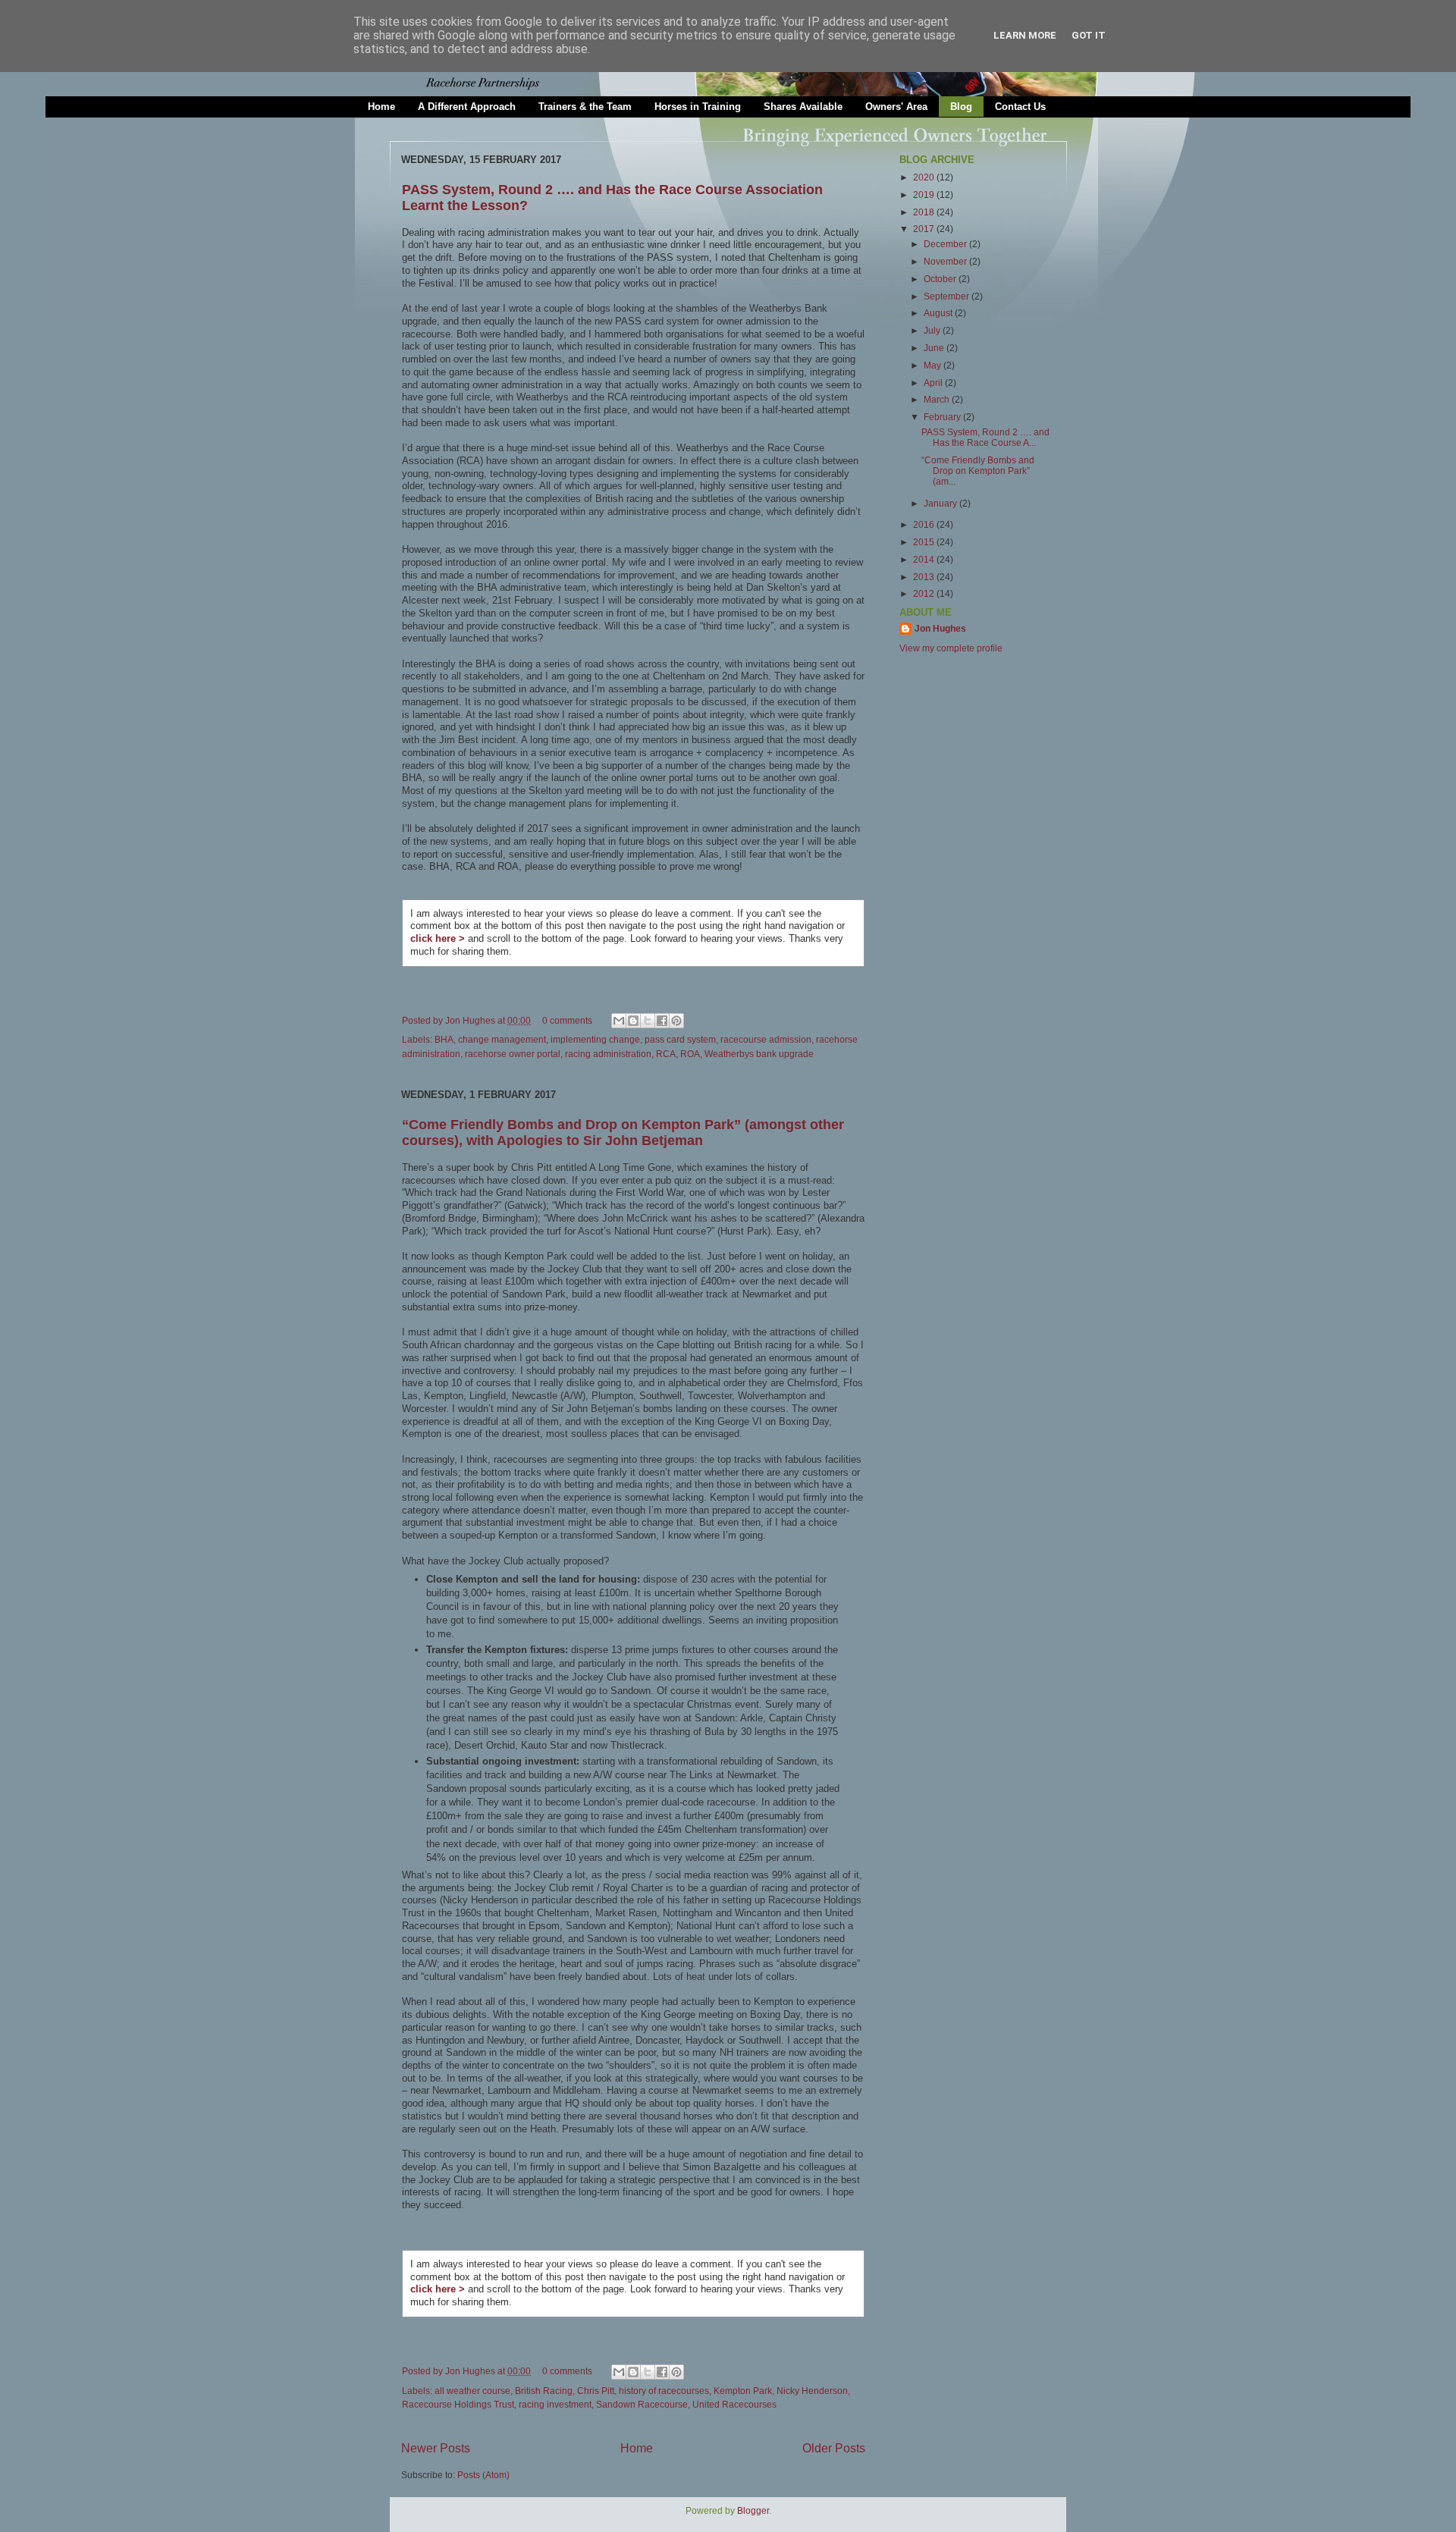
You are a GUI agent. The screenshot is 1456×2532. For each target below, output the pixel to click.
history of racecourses (664, 2391)
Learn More (1025, 35)
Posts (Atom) (483, 2475)
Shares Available (803, 107)
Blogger (753, 2510)
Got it (1089, 35)
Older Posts (834, 2448)
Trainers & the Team (585, 107)
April (934, 383)
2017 (925, 229)
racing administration (608, 1054)
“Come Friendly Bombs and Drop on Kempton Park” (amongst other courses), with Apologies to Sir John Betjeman (623, 1133)
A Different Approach (467, 107)
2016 (925, 524)
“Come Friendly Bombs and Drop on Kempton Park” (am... (978, 471)
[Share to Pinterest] (676, 1021)
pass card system (680, 1039)
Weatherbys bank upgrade (759, 1054)
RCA (666, 1054)
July (933, 330)
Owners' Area (896, 107)
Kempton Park (743, 2391)
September (948, 296)
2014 (925, 559)
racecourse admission (766, 1039)
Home (381, 107)
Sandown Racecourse (642, 2404)
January (941, 503)
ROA (690, 1054)
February (943, 417)
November (946, 261)
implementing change (595, 1039)
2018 (925, 212)
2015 (925, 542)
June (935, 348)
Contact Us (1020, 107)
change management (502, 1039)
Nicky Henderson (812, 2391)
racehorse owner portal (513, 1054)
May (934, 365)
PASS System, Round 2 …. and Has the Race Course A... (985, 437)
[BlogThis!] (633, 1021)
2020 (925, 177)
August (939, 313)
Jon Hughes (471, 1020)
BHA (444, 1039)
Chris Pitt (596, 2391)
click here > (438, 938)
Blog (961, 107)
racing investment (555, 2404)
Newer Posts (436, 2448)
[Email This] (619, 1021)
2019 (925, 195)
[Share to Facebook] (662, 1021)
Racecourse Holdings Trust (458, 2404)
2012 (925, 593)
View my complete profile (951, 648)
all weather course (472, 2391)
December (946, 244)
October (941, 279)
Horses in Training (698, 107)
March (938, 399)
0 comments (567, 1020)
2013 (925, 577)
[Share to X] (648, 1021)
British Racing (544, 2391)
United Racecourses (734, 2404)
